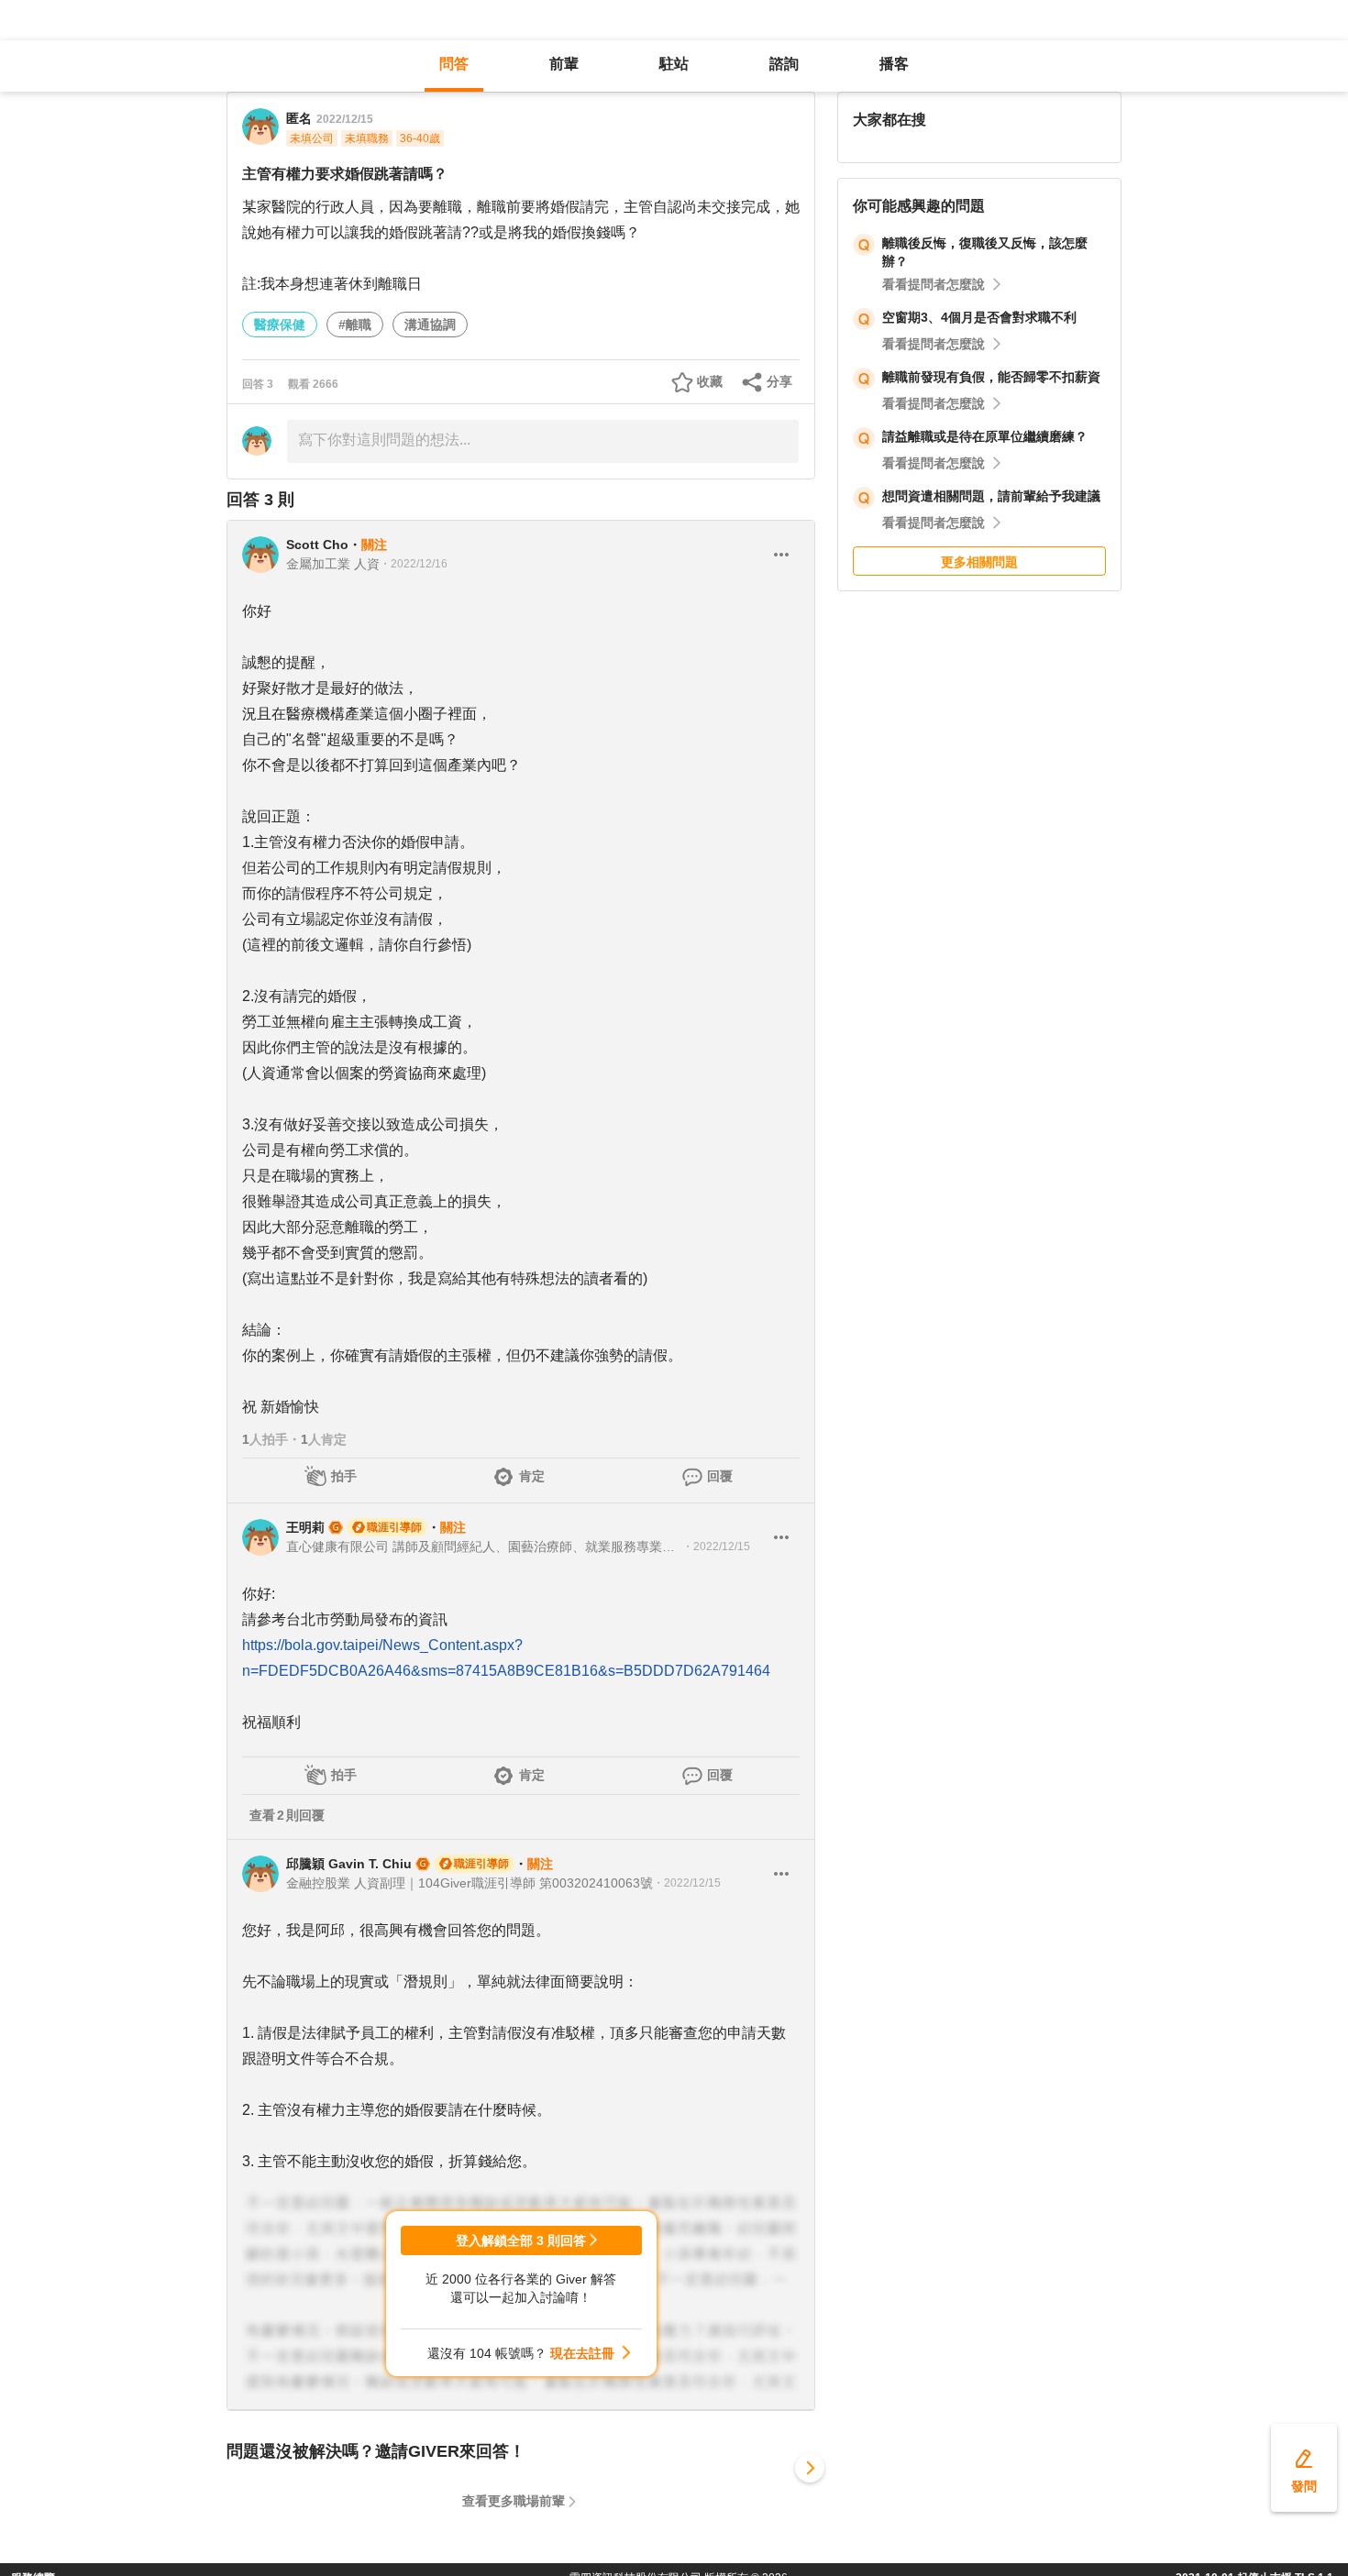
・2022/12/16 (414, 564)
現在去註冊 (582, 2353)
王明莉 (305, 1527)
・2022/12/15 (716, 1547)
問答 (454, 64)
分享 (779, 381)
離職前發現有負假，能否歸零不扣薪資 (991, 377)
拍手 (344, 1476)
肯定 (532, 1476)
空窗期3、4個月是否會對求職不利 (979, 317)
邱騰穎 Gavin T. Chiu (349, 1864)
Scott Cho (317, 545)
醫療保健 (280, 325)
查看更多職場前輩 (514, 2501)
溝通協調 (430, 325)
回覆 (720, 1476)
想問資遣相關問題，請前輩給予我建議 (991, 496)
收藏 (710, 381)
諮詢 (784, 64)
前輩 (564, 64)
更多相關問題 (979, 562)
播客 (894, 64)
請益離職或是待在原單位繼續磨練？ (985, 436)
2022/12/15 (345, 119)
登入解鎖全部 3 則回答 (521, 2240)
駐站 (674, 64)
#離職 (355, 325)
